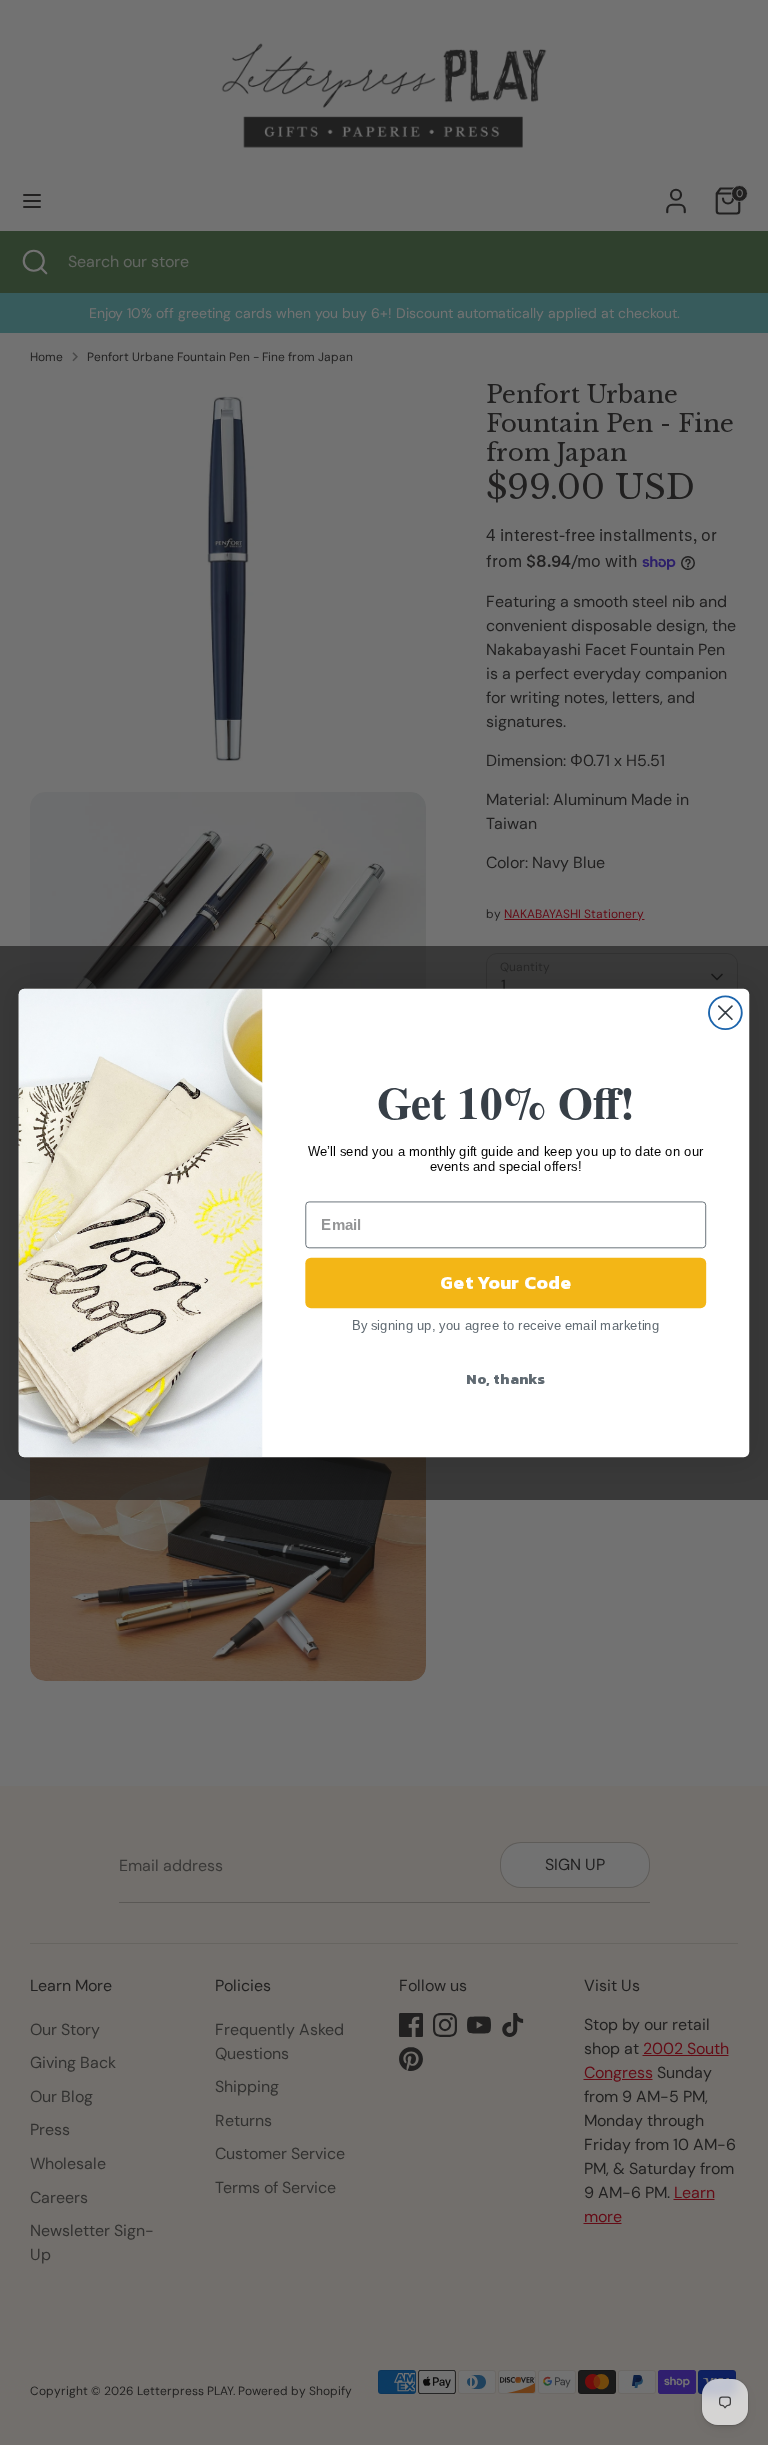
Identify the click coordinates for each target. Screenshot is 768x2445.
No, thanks (505, 1378)
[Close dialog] (725, 1012)
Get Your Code (505, 1282)
